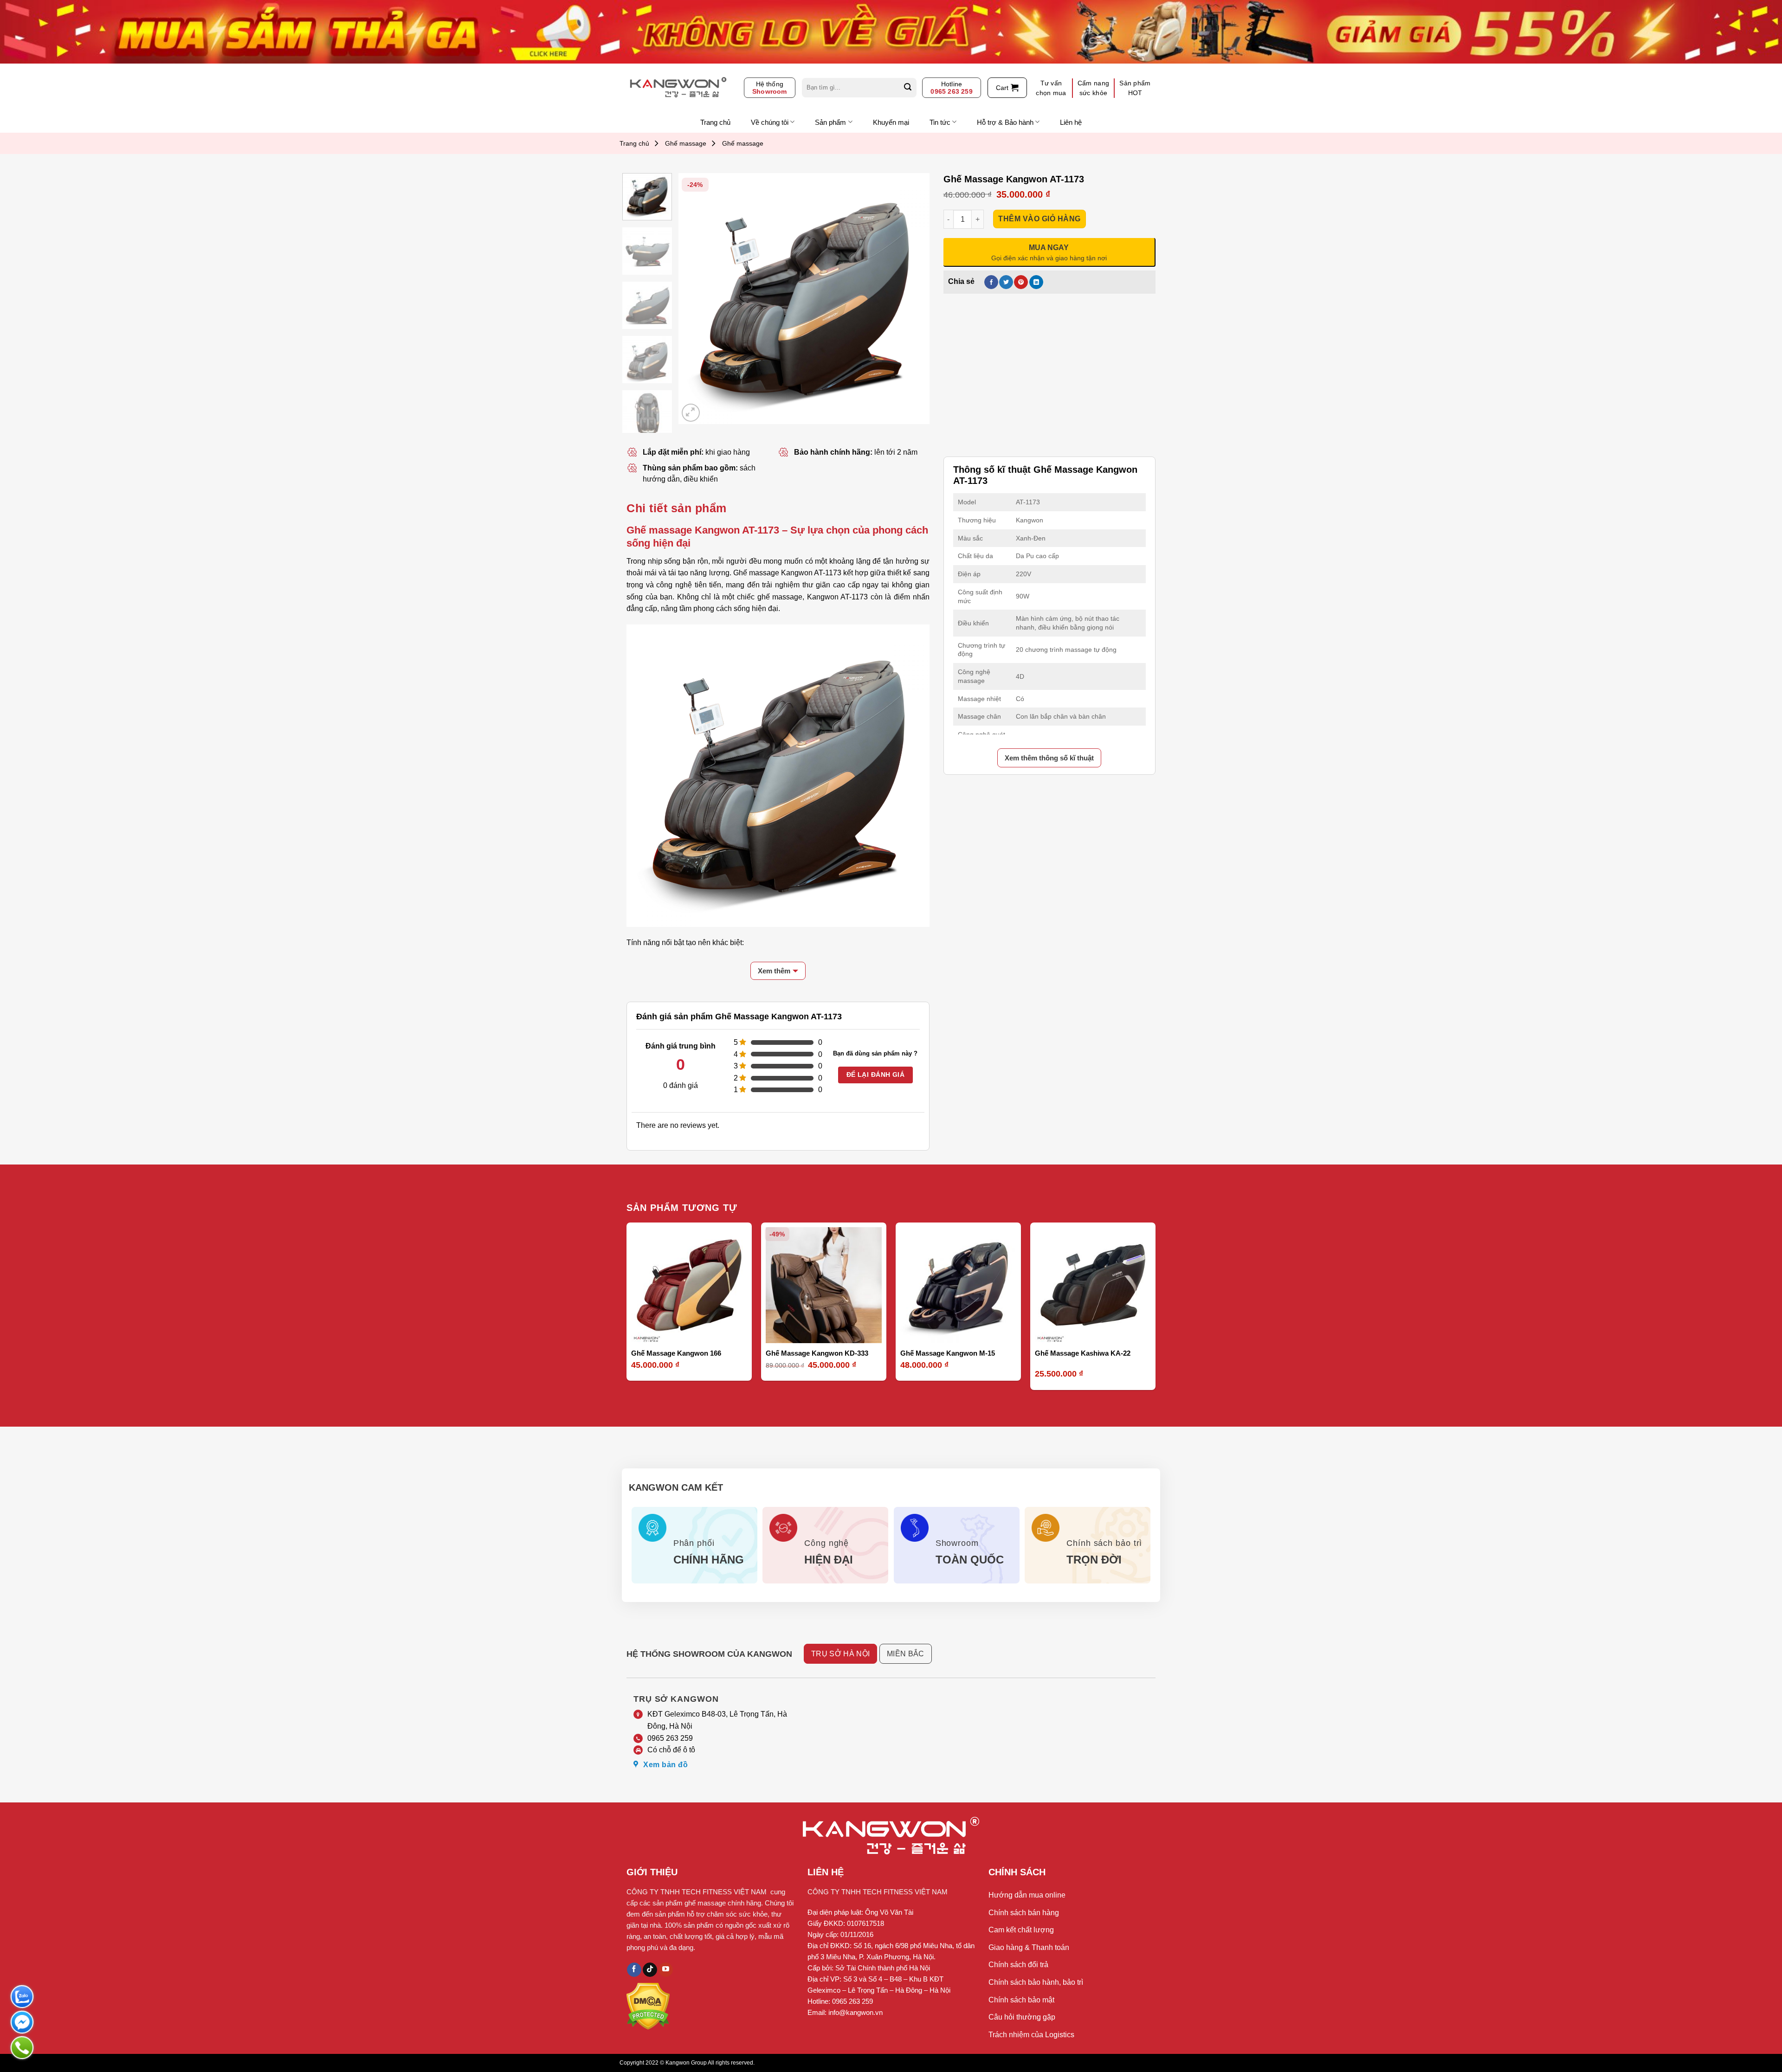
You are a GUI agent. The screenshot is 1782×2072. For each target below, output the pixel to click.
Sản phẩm (830, 122)
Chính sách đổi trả (1018, 1965)
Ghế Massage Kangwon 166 (676, 1353)
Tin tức (940, 122)
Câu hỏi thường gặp (1022, 2017)
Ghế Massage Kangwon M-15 (948, 1353)
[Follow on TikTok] (650, 1970)
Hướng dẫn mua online (1027, 1895)
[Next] (913, 298)
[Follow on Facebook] (634, 1970)
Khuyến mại (891, 122)
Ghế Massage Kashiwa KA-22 (1083, 1353)
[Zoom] (691, 413)
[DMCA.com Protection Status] (648, 2006)
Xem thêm (774, 971)
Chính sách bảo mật (1021, 2000)
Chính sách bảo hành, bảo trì (1036, 1982)
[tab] (677, 508)
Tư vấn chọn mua (1051, 88)
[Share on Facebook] (991, 282)
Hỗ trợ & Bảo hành (1005, 122)
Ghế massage (686, 143)
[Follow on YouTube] (666, 1970)
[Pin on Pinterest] (1021, 282)
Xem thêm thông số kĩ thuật (1049, 758)
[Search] (908, 88)
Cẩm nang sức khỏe (1093, 88)
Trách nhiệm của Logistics (1031, 2035)
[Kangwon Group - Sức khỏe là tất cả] (678, 88)
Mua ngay (655, 1330)
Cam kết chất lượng (1021, 1930)
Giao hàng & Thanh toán (1029, 1947)
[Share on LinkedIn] (1036, 282)
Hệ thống (770, 88)
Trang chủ (715, 122)
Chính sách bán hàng (1024, 1913)
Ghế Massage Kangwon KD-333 (817, 1353)
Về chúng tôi (770, 122)
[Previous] (695, 298)
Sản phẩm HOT (1135, 88)
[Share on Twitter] (1006, 282)
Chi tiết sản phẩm (677, 508)
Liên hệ (1071, 122)
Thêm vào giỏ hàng (1039, 219)
